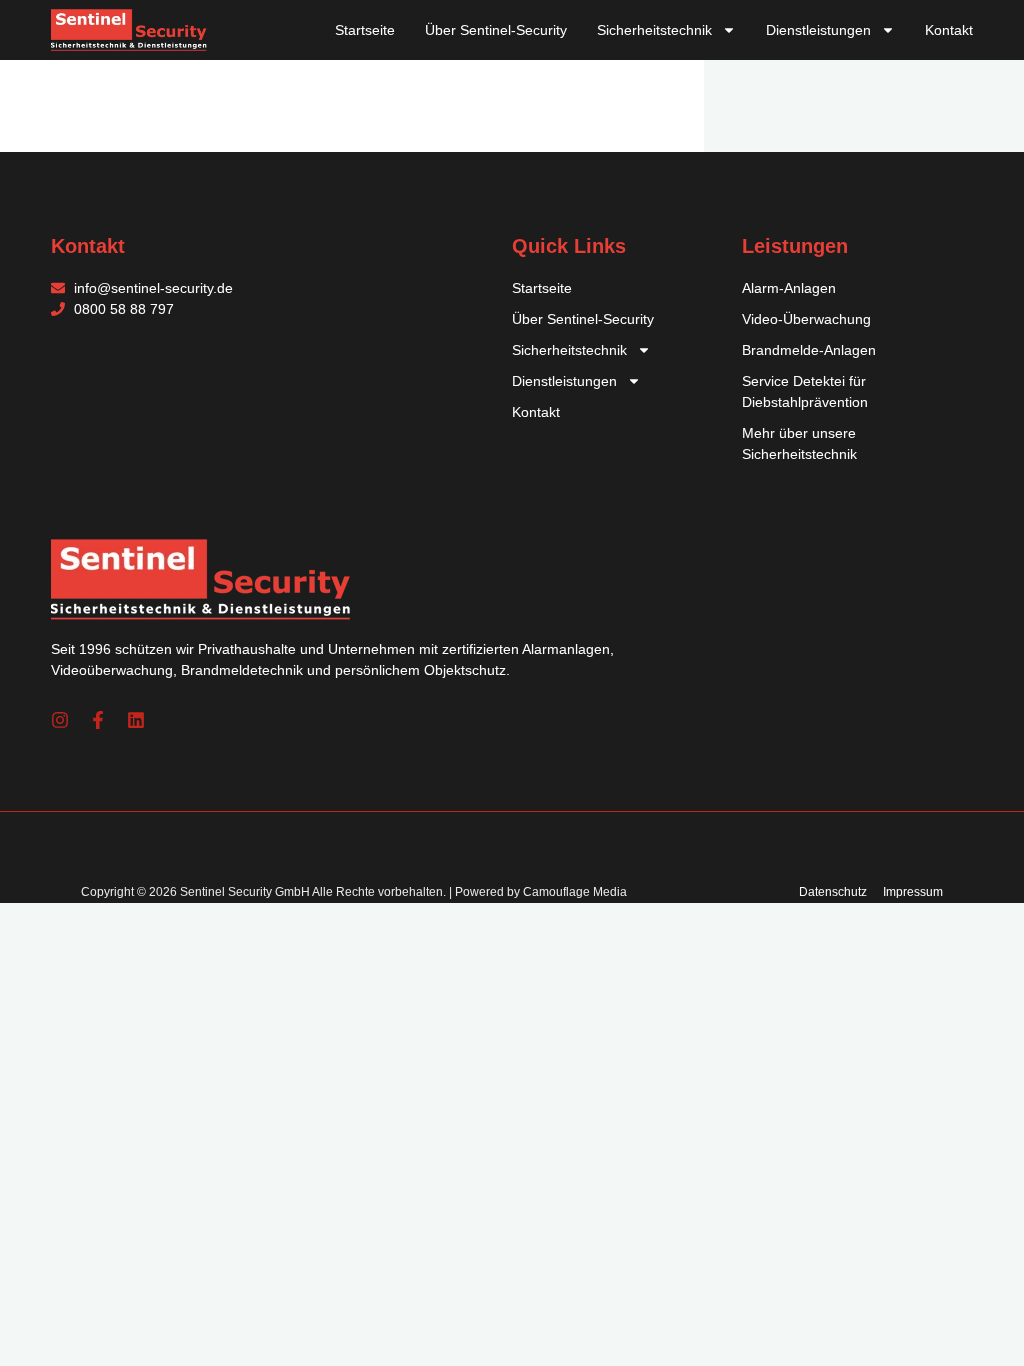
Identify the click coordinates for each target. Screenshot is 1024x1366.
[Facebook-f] (98, 720)
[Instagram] (60, 720)
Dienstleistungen (818, 30)
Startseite (365, 30)
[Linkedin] (136, 720)
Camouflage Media (575, 892)
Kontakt (949, 30)
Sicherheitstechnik (654, 30)
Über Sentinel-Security (496, 30)
